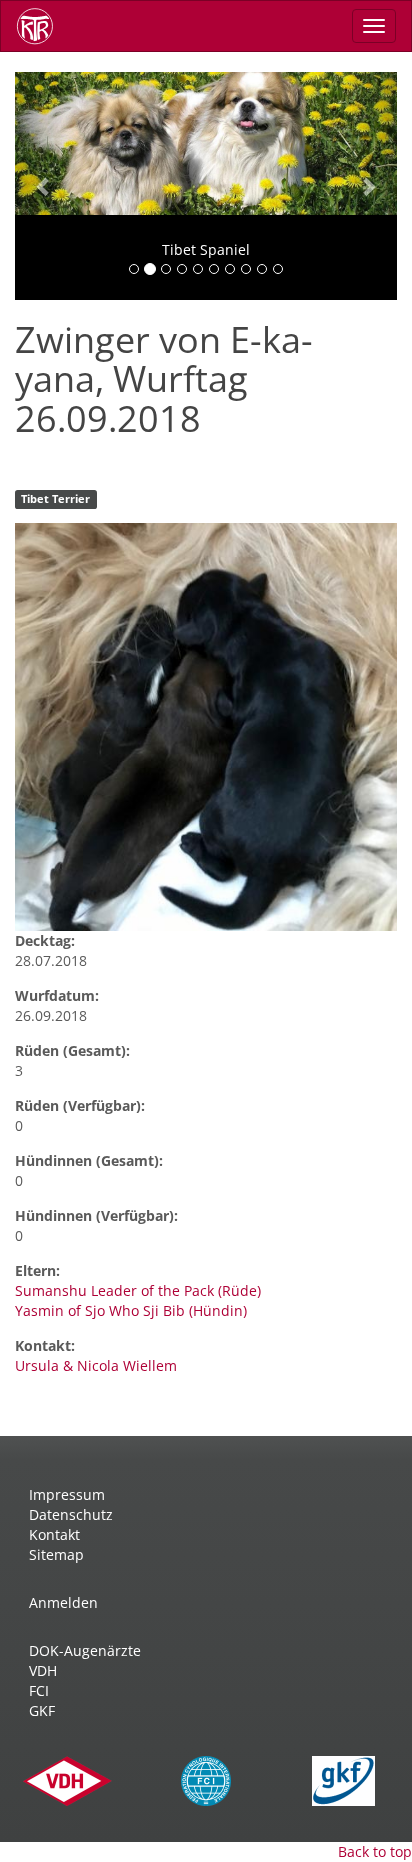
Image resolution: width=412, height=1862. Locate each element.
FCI (39, 1690)
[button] (43, 186)
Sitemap (56, 1554)
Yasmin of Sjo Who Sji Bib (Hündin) (131, 1310)
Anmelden (63, 1602)
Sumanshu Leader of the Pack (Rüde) (138, 1290)
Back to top (375, 1851)
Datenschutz (71, 1514)
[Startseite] (42, 26)
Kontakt (54, 1534)
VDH (43, 1670)
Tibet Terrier (55, 499)
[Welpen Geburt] (206, 727)
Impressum (67, 1494)
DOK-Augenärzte (85, 1650)
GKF (42, 1710)
